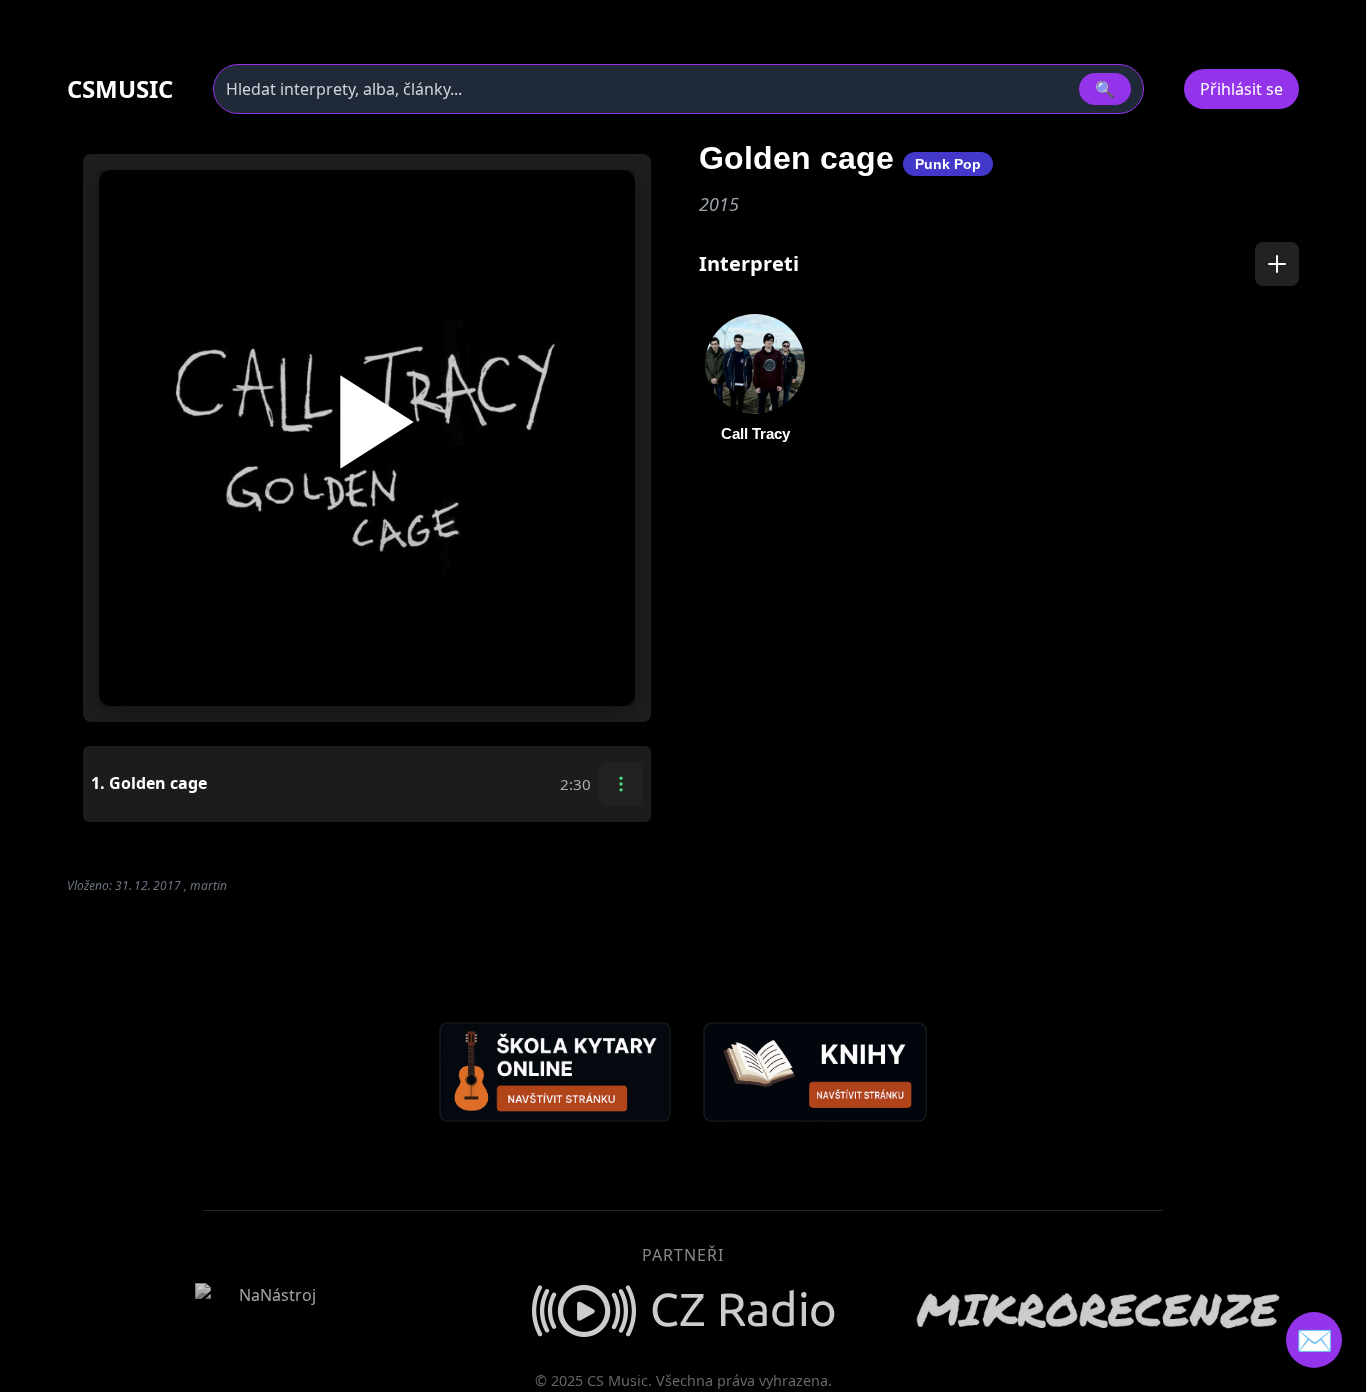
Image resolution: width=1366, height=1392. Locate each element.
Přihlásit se (1241, 89)
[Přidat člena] (1277, 264)
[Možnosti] (621, 784)
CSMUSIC (120, 89)
